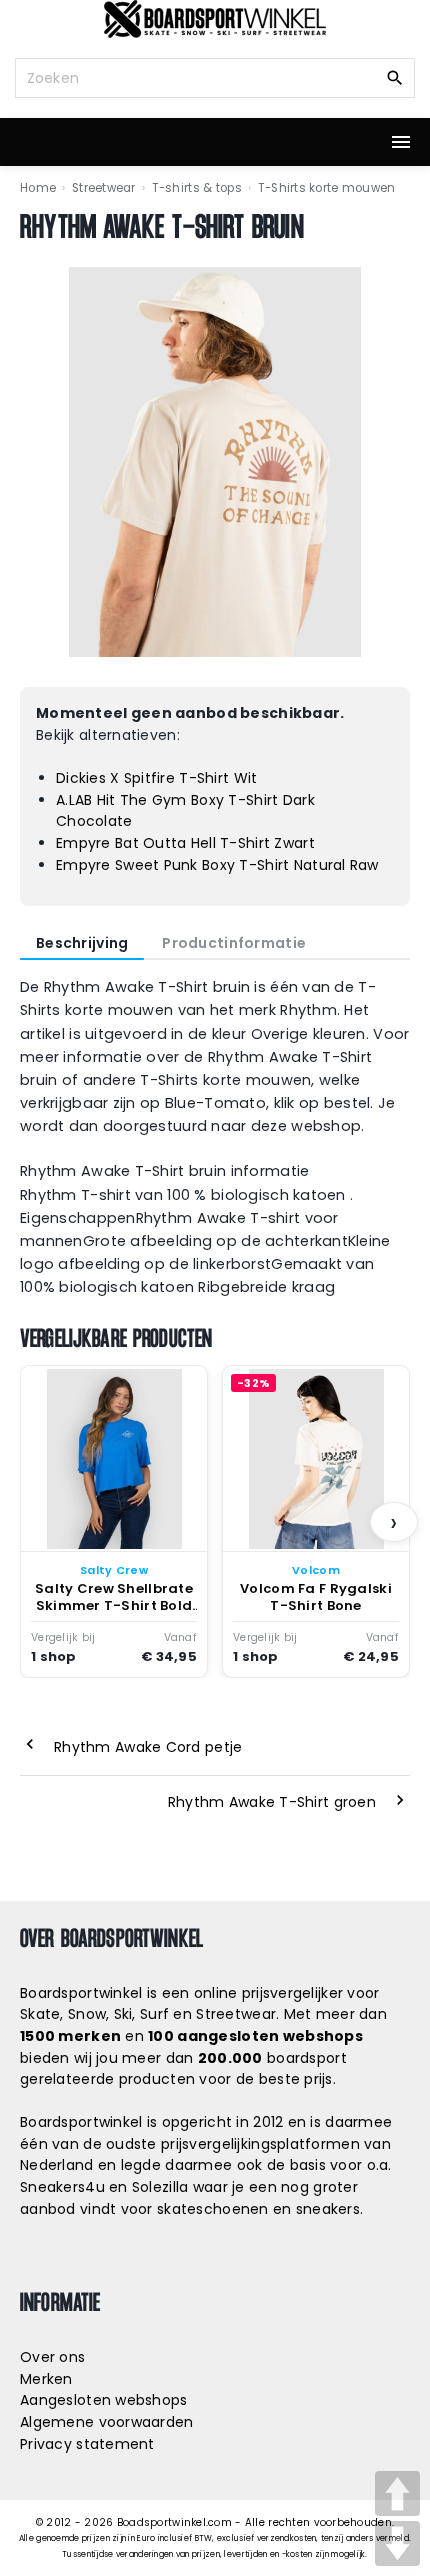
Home (38, 188)
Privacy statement (87, 2444)
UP (397, 2493)
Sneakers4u (62, 2187)
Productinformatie (234, 943)
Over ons (52, 2357)
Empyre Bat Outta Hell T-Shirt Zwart (185, 843)
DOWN (397, 2543)
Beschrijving (82, 943)
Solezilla (160, 2187)
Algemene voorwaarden (107, 2422)
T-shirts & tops (197, 188)
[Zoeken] (395, 77)
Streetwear (104, 188)
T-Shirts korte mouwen (327, 188)
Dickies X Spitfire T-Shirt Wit (156, 778)
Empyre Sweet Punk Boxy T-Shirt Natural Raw (217, 865)
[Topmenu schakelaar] (401, 142)
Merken (46, 2379)
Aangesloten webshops (104, 2400)
